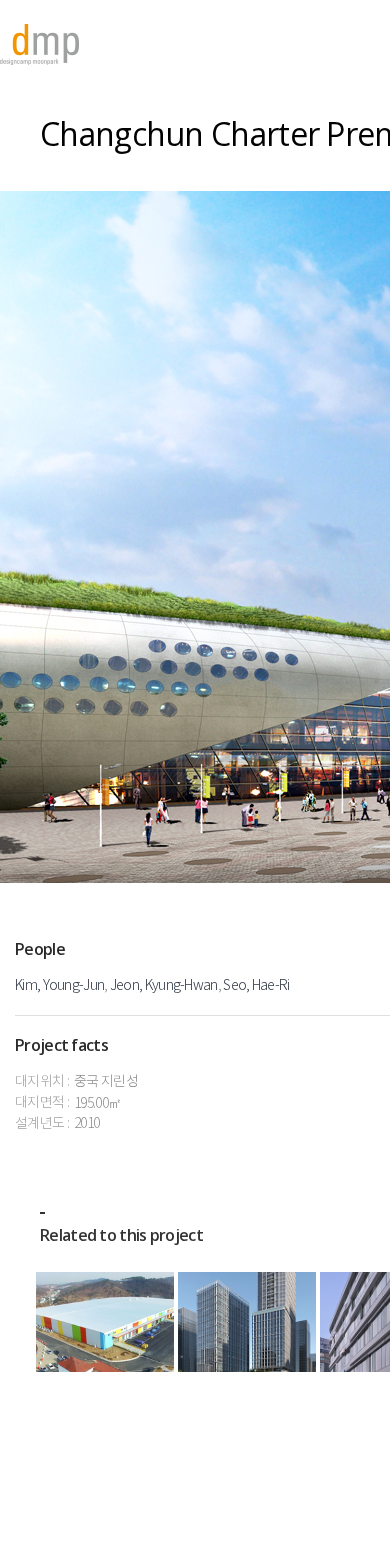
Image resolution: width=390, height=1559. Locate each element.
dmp (40, 44)
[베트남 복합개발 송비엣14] (247, 1322)
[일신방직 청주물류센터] (105, 1322)
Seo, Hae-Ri (256, 986)
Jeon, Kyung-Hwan (164, 986)
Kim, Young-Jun (59, 986)
